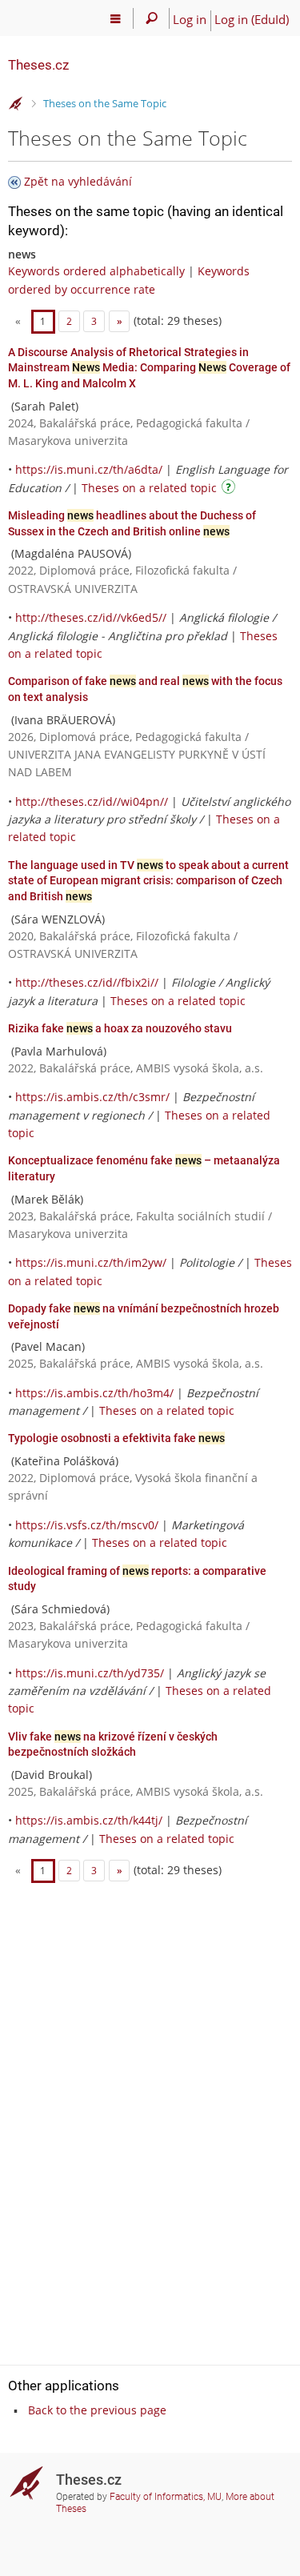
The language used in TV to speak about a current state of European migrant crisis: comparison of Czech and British (148, 881)
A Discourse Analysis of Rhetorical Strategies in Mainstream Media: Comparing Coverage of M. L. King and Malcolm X (149, 368)
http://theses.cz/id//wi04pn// (92, 801)
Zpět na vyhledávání (78, 181)
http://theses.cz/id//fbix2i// (87, 982)
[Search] (152, 18)
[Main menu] (116, 18)
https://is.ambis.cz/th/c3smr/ (92, 1097)
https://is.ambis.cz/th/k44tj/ (89, 1820)
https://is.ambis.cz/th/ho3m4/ (94, 1393)
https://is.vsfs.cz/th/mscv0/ (87, 1525)
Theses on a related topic (149, 488)
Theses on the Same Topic (105, 103)
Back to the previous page (97, 2410)
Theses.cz (38, 65)
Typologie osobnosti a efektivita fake (116, 1438)
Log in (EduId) (252, 19)
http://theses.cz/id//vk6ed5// (91, 617)
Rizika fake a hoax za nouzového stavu (120, 1028)
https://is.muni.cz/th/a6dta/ (89, 469)
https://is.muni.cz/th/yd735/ (90, 1673)
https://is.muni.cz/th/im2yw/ (91, 1262)
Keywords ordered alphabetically (96, 271)
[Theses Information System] (16, 104)
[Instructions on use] (230, 489)
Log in (190, 19)
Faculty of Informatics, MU (166, 2497)
